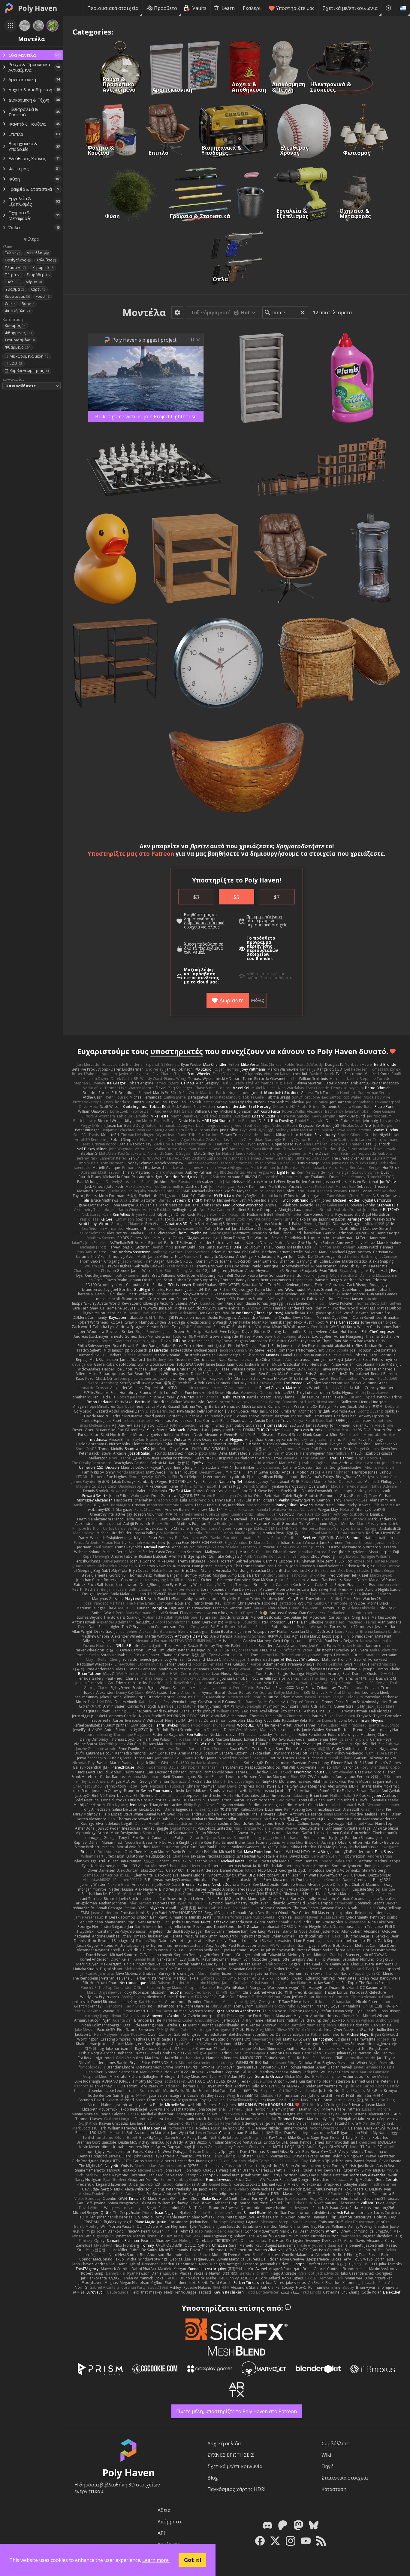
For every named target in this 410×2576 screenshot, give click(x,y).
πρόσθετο (264, 938)
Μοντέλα (144, 312)
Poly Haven (38, 8)
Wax (10, 304)
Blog (213, 2478)
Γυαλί (12, 282)
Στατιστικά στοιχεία (345, 2478)
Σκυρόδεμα (38, 275)
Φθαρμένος (18, 333)
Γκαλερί (252, 8)
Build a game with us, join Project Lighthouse (146, 416)
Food (43, 296)
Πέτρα (13, 275)
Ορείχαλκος (18, 260)
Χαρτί (38, 289)
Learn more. (156, 2560)
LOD (16, 363)
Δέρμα (34, 282)
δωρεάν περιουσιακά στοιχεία (204, 925)
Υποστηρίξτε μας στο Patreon (131, 854)
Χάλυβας (47, 260)
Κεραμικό (43, 268)
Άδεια (164, 2510)
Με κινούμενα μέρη (29, 356)
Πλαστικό (16, 268)
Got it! (193, 2560)
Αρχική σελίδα (224, 2443)
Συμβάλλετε (335, 2443)
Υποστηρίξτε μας (295, 8)
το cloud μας (204, 982)
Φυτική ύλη (18, 311)
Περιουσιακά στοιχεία (113, 8)
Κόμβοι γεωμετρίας (29, 371)
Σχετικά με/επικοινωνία (350, 8)
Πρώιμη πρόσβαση (264, 917)
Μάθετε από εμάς (263, 974)
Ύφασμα (15, 289)
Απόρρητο (169, 2522)
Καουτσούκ (17, 296)
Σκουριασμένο (20, 340)
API (161, 2533)
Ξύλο (13, 253)
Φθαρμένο (18, 347)
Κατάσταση (334, 2489)
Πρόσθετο (166, 8)
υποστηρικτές (177, 1051)
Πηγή (327, 2466)
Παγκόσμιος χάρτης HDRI (237, 2489)
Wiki (326, 2455)
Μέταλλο (38, 253)
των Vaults (194, 952)
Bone (28, 304)
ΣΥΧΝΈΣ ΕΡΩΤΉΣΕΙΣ (231, 2455)
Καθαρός (15, 326)
